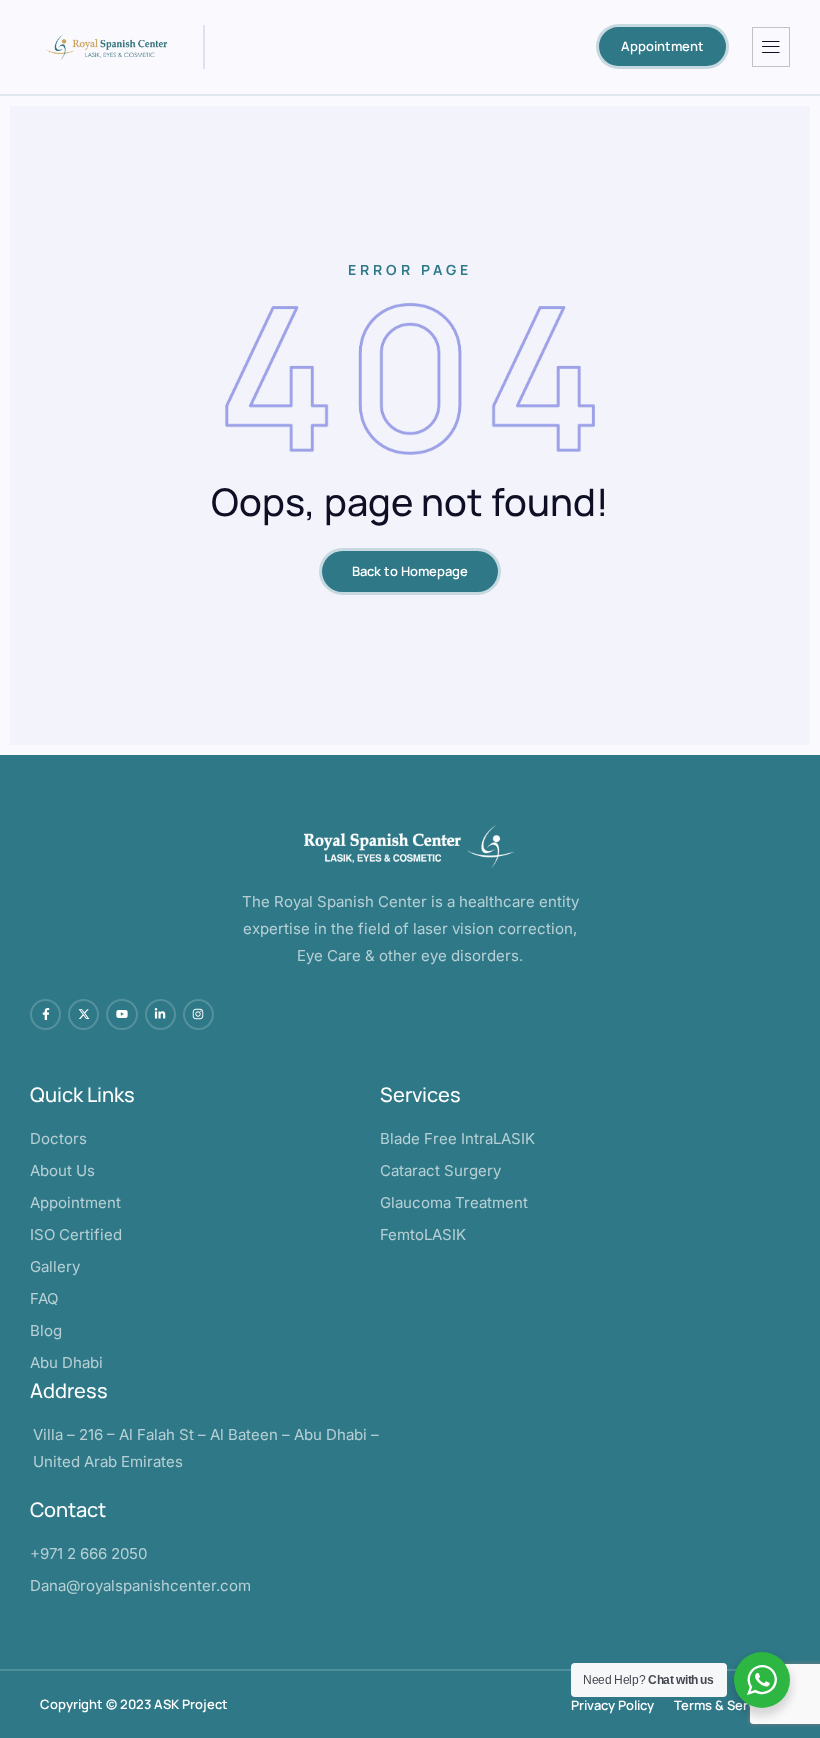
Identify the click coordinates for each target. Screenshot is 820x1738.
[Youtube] (121, 1014)
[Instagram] (198, 1014)
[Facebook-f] (45, 1014)
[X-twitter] (83, 1014)
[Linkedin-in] (160, 1014)
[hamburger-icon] (771, 47)
